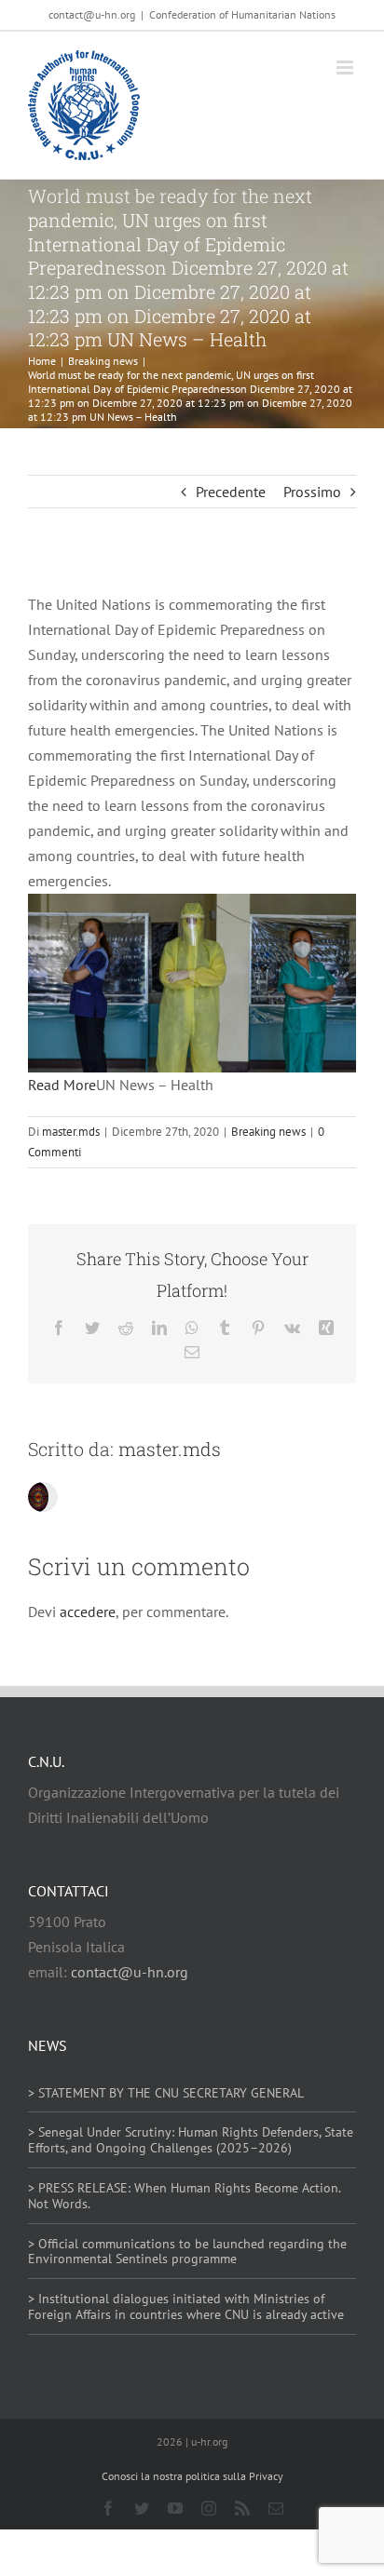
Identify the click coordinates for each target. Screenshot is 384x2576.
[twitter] (142, 2508)
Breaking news (268, 1132)
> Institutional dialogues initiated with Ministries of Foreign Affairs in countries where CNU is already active (186, 2306)
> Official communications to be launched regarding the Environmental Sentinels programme (187, 2252)
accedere (88, 1612)
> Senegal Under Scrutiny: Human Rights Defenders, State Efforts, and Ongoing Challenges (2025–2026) (191, 2140)
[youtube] (175, 2508)
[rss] (242, 2508)
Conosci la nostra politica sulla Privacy (192, 2476)
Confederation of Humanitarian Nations (242, 14)
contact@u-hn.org (130, 1972)
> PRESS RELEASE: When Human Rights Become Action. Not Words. (184, 2196)
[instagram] (209, 2508)
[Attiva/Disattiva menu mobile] (346, 67)
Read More (62, 1085)
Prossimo (312, 492)
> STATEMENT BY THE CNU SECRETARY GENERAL (166, 2093)
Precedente (231, 492)
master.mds (71, 1132)
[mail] (276, 2508)
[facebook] (108, 2508)
